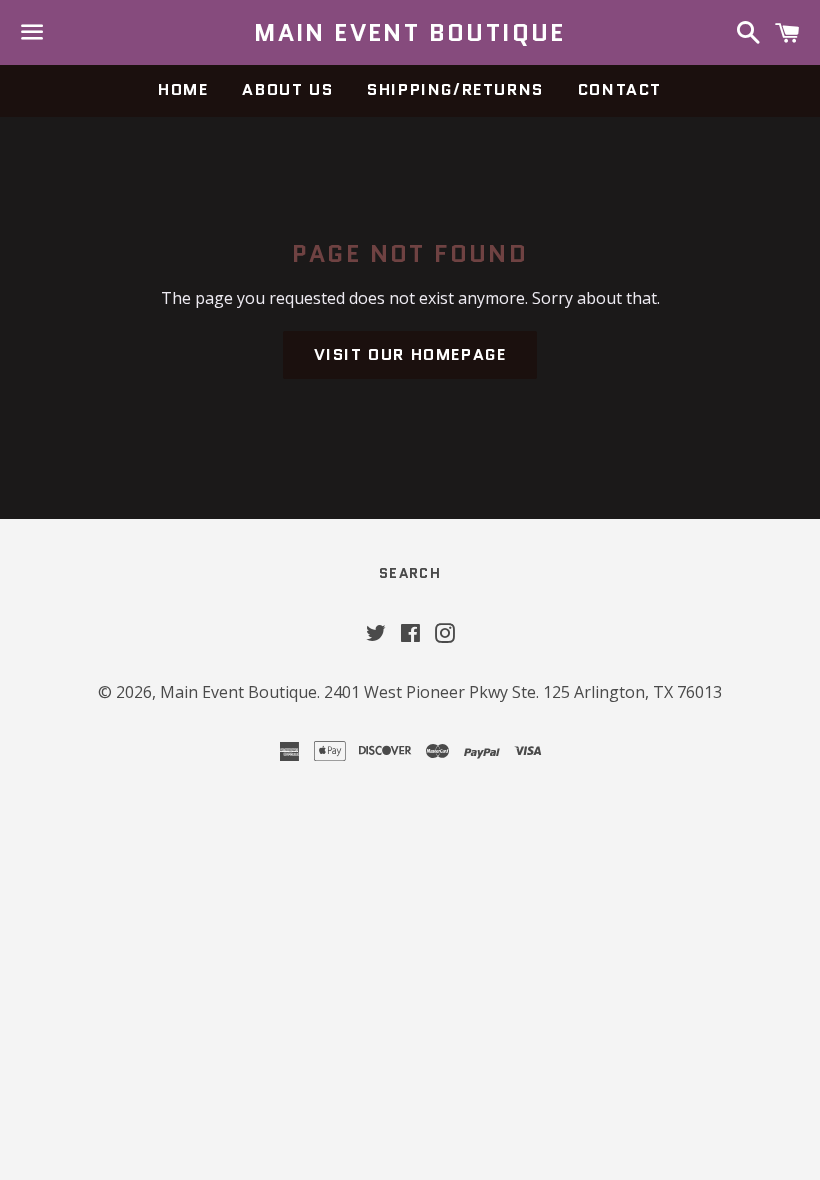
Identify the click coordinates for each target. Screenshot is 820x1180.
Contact (620, 89)
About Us (287, 89)
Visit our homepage (410, 354)
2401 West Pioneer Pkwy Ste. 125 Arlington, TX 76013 (523, 692)
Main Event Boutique (410, 33)
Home (183, 89)
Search (410, 573)
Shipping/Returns (455, 89)
